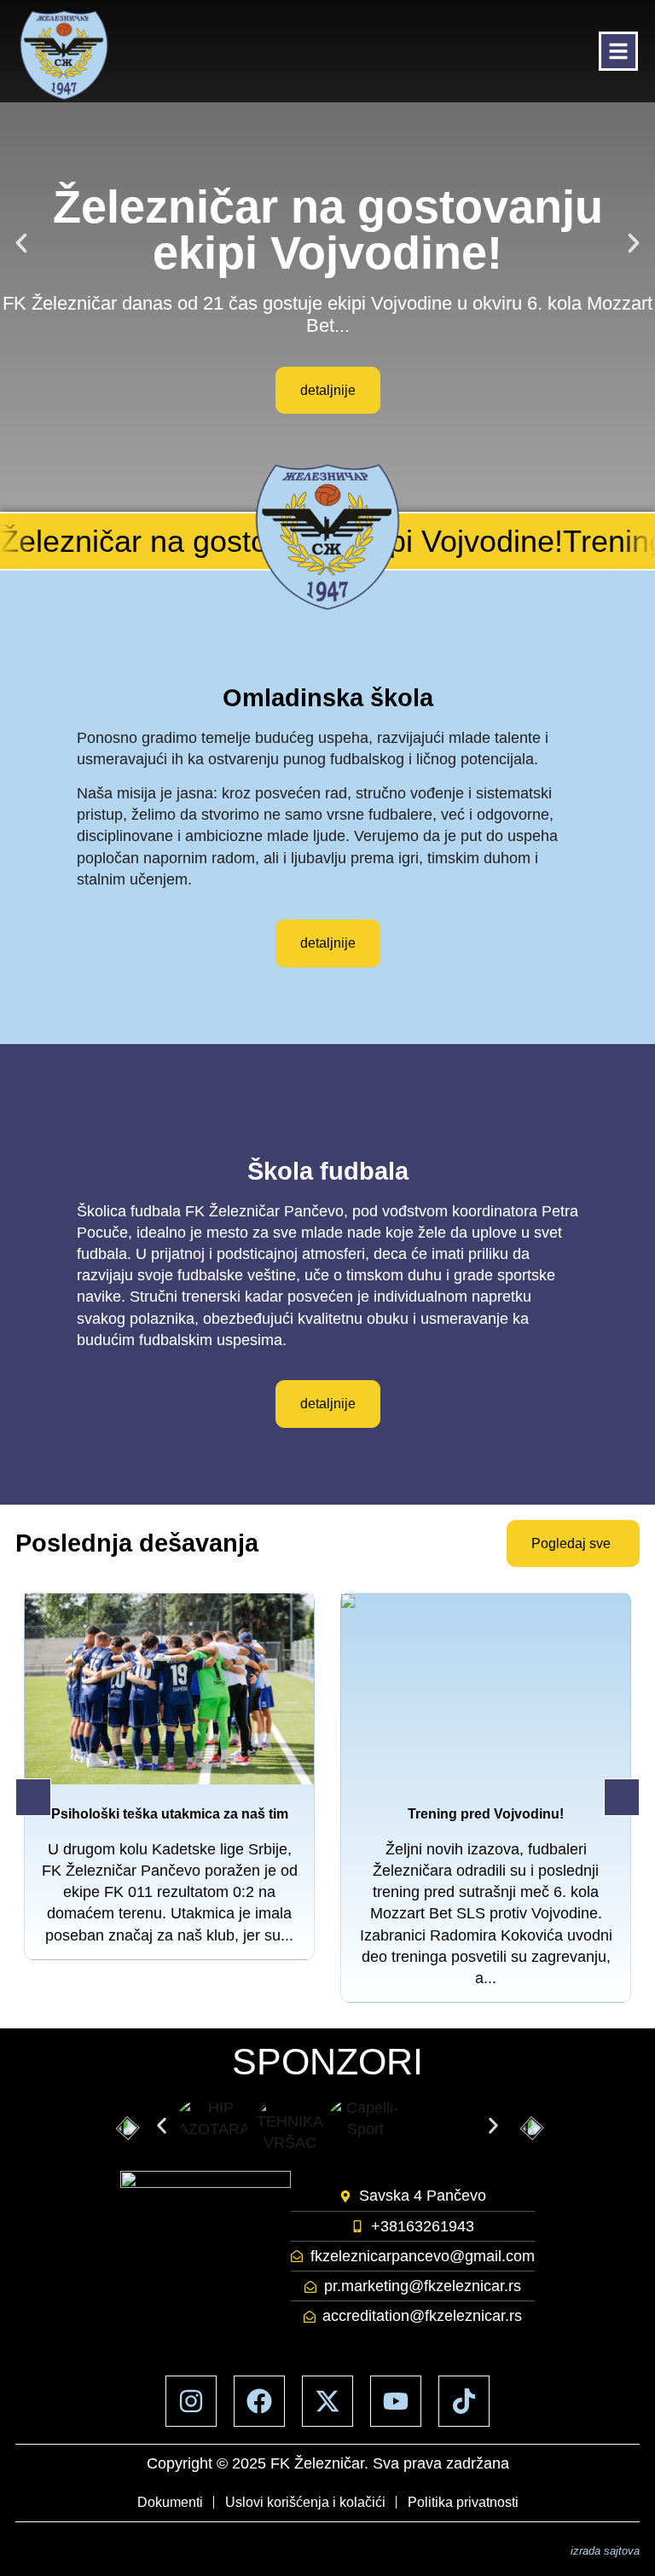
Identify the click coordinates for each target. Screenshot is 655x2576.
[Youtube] (396, 2401)
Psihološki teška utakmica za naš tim (170, 1814)
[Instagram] (191, 2401)
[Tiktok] (464, 2401)
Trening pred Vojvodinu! (486, 1814)
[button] (21, 243)
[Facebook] (259, 2401)
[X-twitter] (327, 2401)
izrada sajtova (605, 2551)
